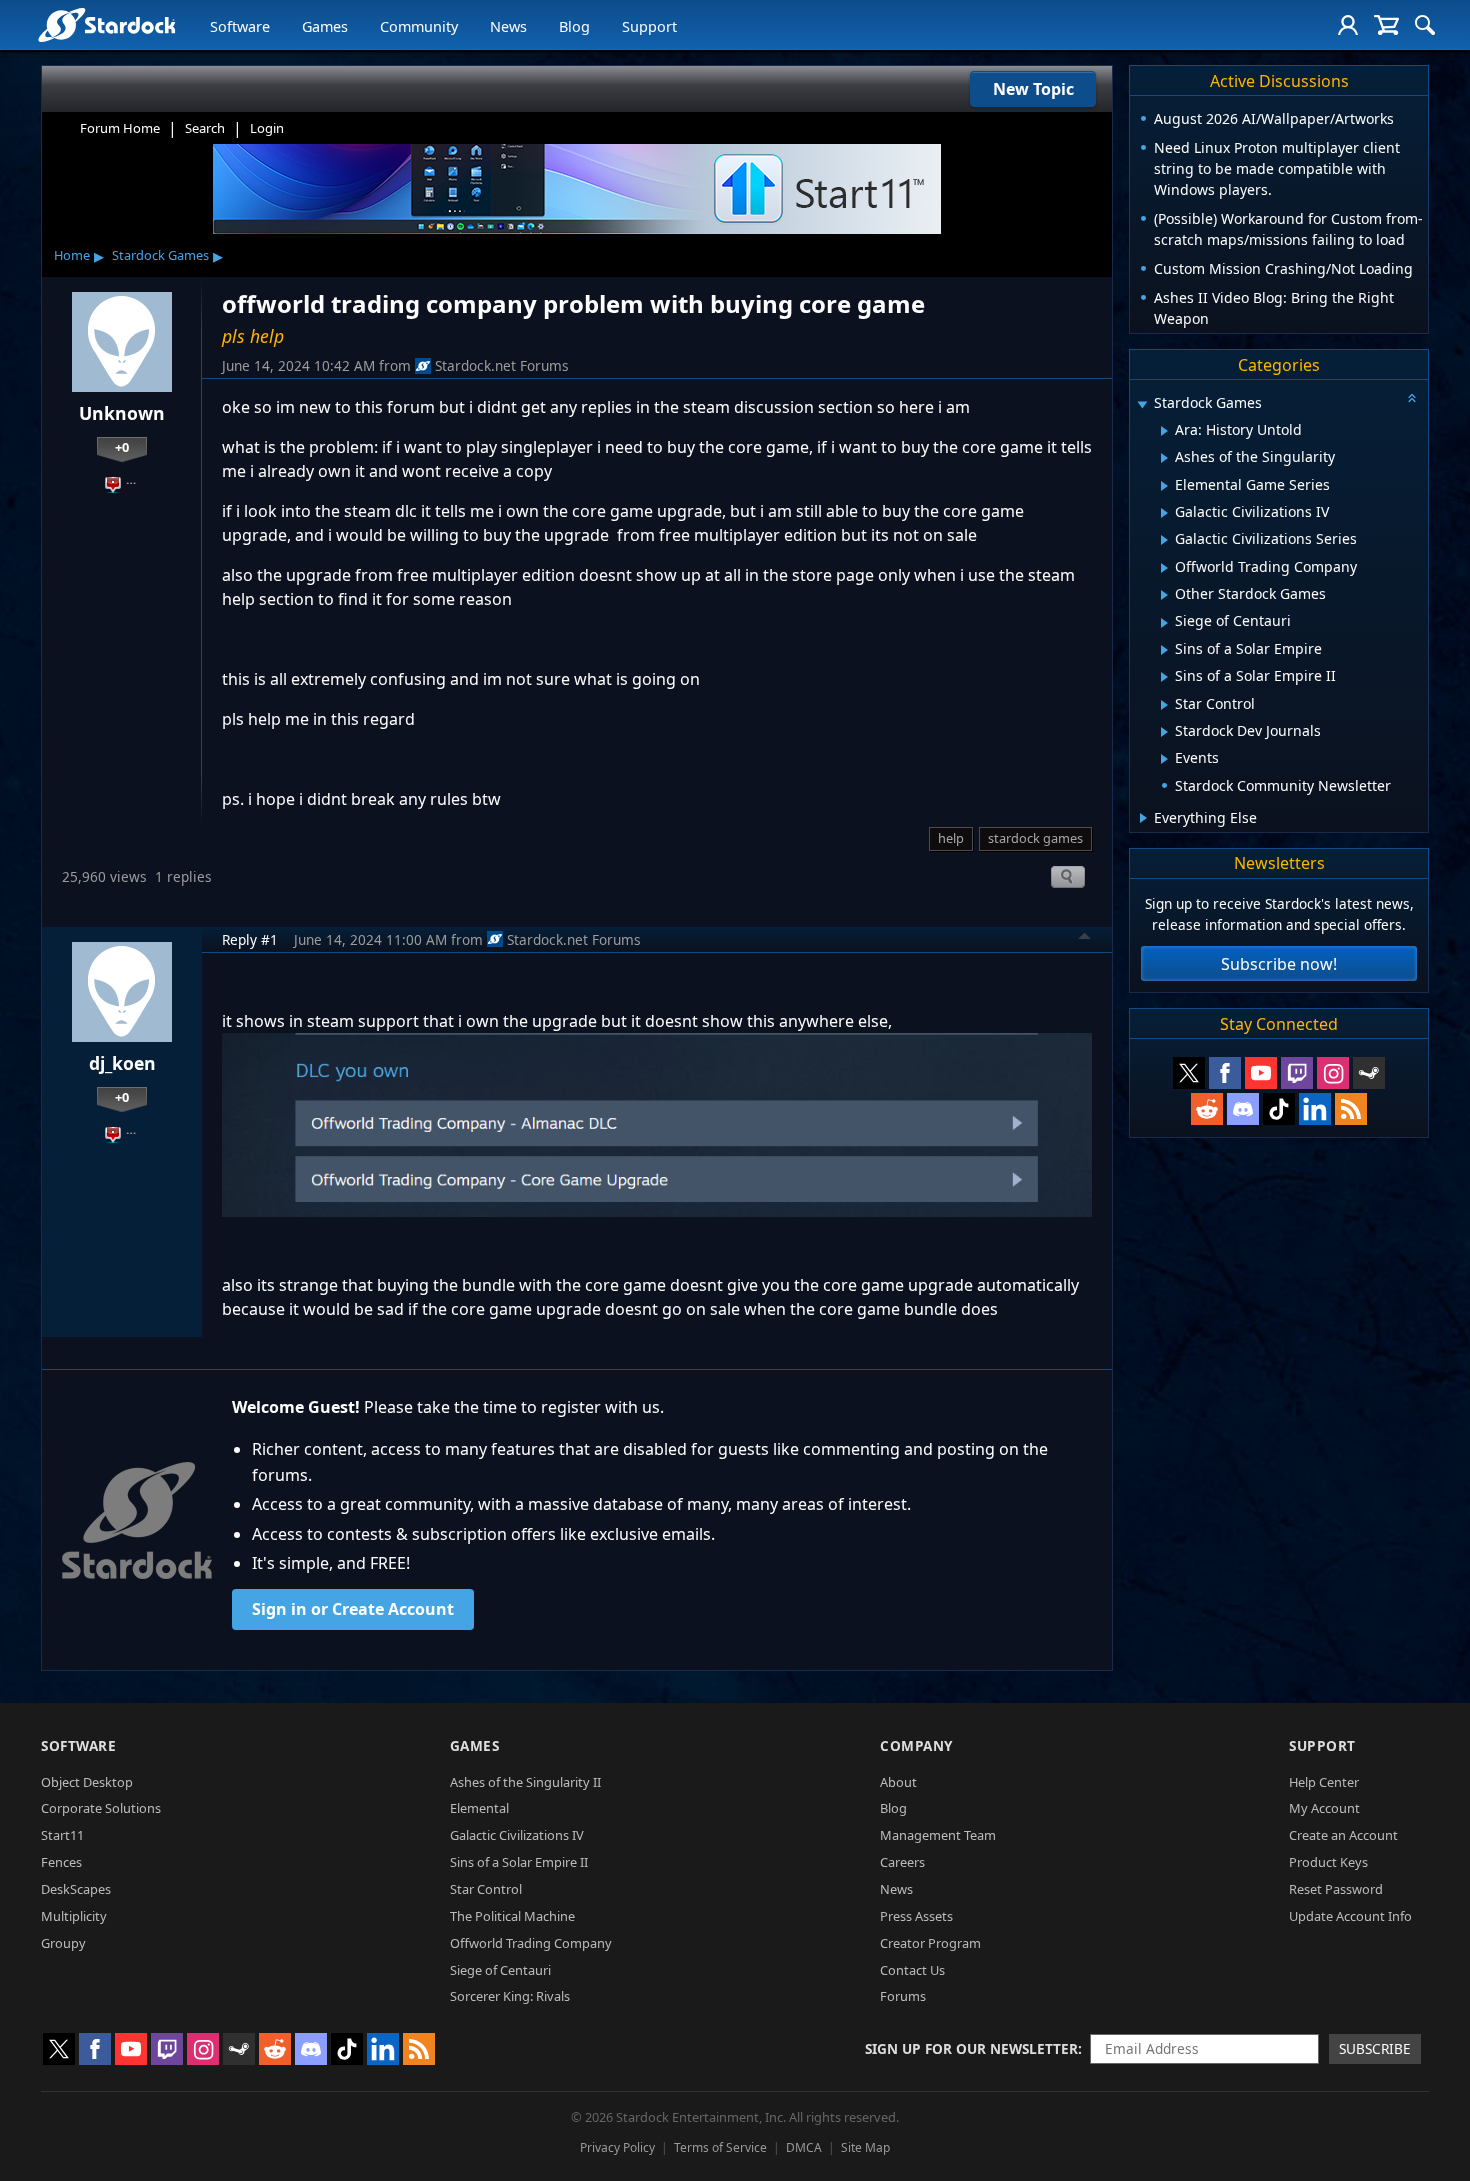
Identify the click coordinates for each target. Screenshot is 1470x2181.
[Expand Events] (1164, 759)
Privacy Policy (617, 2147)
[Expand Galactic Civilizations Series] (1164, 540)
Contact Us (912, 1970)
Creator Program (930, 1943)
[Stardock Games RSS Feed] (1351, 1109)
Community (419, 26)
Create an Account (1343, 1835)
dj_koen (122, 1063)
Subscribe (1375, 2048)
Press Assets (916, 1916)
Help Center (1324, 1782)
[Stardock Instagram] (1333, 1073)
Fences (61, 1862)
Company (916, 1745)
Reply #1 (250, 939)
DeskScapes (76, 1889)
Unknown (122, 413)
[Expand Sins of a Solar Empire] (1164, 650)
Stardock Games (160, 255)
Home (72, 255)
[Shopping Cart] (1386, 25)
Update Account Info (1350, 1916)
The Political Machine (512, 1916)
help (951, 838)
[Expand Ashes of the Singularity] (1164, 458)
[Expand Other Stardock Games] (1164, 595)
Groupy (63, 1943)
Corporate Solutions (101, 1808)
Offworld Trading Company (531, 1943)
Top (1085, 939)
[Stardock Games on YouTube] (1261, 1073)
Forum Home (120, 128)
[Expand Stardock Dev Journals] (1164, 732)
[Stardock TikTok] (1279, 1109)
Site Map (865, 2147)
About (898, 1782)
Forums (903, 1996)
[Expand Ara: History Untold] (1164, 431)
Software (240, 26)
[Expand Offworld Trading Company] (1164, 568)
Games (325, 26)
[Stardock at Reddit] (1207, 1109)
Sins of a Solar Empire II (519, 1862)
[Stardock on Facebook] (1225, 1073)
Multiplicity (74, 1916)
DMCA (804, 2147)
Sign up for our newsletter (971, 2048)
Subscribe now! (1279, 964)
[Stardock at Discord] (1243, 1109)
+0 (122, 447)
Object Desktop (87, 1782)
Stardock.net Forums (502, 365)
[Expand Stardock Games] (1142, 404)
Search (205, 128)
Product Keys (1328, 1862)
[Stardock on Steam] (1369, 1073)
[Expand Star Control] (1164, 705)
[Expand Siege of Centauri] (1164, 623)
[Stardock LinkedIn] (1315, 1109)
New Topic (1033, 89)
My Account (1324, 1808)
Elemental (479, 1808)
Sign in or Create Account (353, 1609)
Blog (574, 26)
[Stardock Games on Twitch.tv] (1297, 1073)
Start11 (62, 1835)
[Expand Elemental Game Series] (1164, 486)
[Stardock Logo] (106, 24)
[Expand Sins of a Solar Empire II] (1164, 677)
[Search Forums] (1425, 25)
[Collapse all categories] (1412, 398)
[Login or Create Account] (1348, 25)
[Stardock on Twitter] (1189, 1073)
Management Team (938, 1835)
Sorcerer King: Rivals (510, 1996)
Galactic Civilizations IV (517, 1835)
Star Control (486, 1889)
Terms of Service (720, 2147)
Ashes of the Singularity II (525, 1782)
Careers (902, 1862)
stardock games (1035, 838)
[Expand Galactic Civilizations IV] (1164, 513)
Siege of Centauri (500, 1970)
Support (649, 26)
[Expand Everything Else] (1143, 818)
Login (267, 128)
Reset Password (1336, 1889)
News (508, 26)
